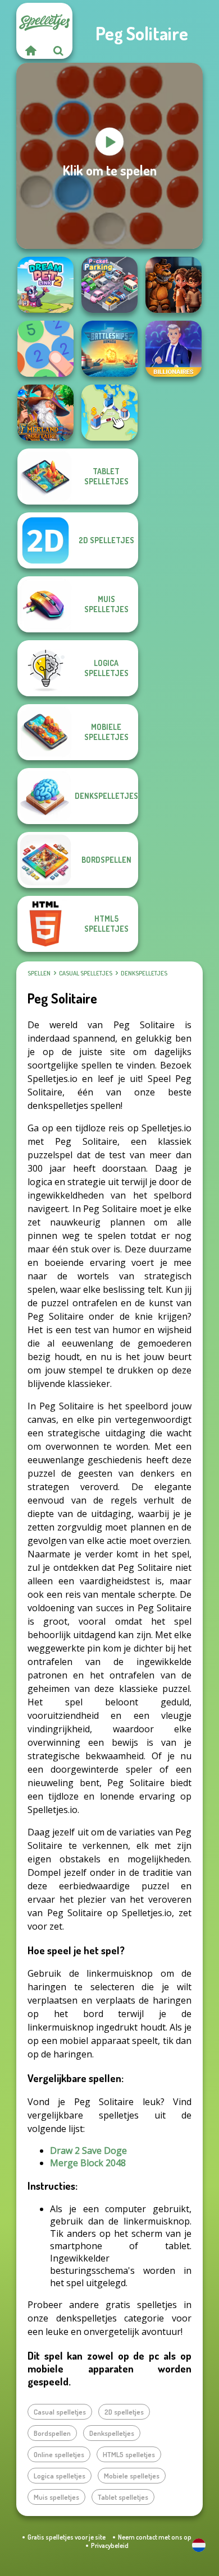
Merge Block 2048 (88, 2163)
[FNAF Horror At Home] (174, 285)
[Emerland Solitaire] (45, 413)
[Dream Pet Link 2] (45, 285)
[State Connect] (109, 413)
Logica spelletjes (60, 2476)
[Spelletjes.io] (30, 50)
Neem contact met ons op (155, 2537)
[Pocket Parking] (109, 285)
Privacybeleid (110, 2545)
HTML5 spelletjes (129, 2454)
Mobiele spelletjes (132, 2476)
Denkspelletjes (144, 973)
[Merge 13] (45, 349)
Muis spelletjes (56, 2497)
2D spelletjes (124, 2412)
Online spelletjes (59, 2454)
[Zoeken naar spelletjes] (58, 50)
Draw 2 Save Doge (88, 2150)
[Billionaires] (174, 349)
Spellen (39, 973)
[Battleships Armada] (109, 349)
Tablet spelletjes (123, 2497)
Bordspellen (52, 2433)
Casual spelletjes (86, 973)
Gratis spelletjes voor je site (67, 2537)
